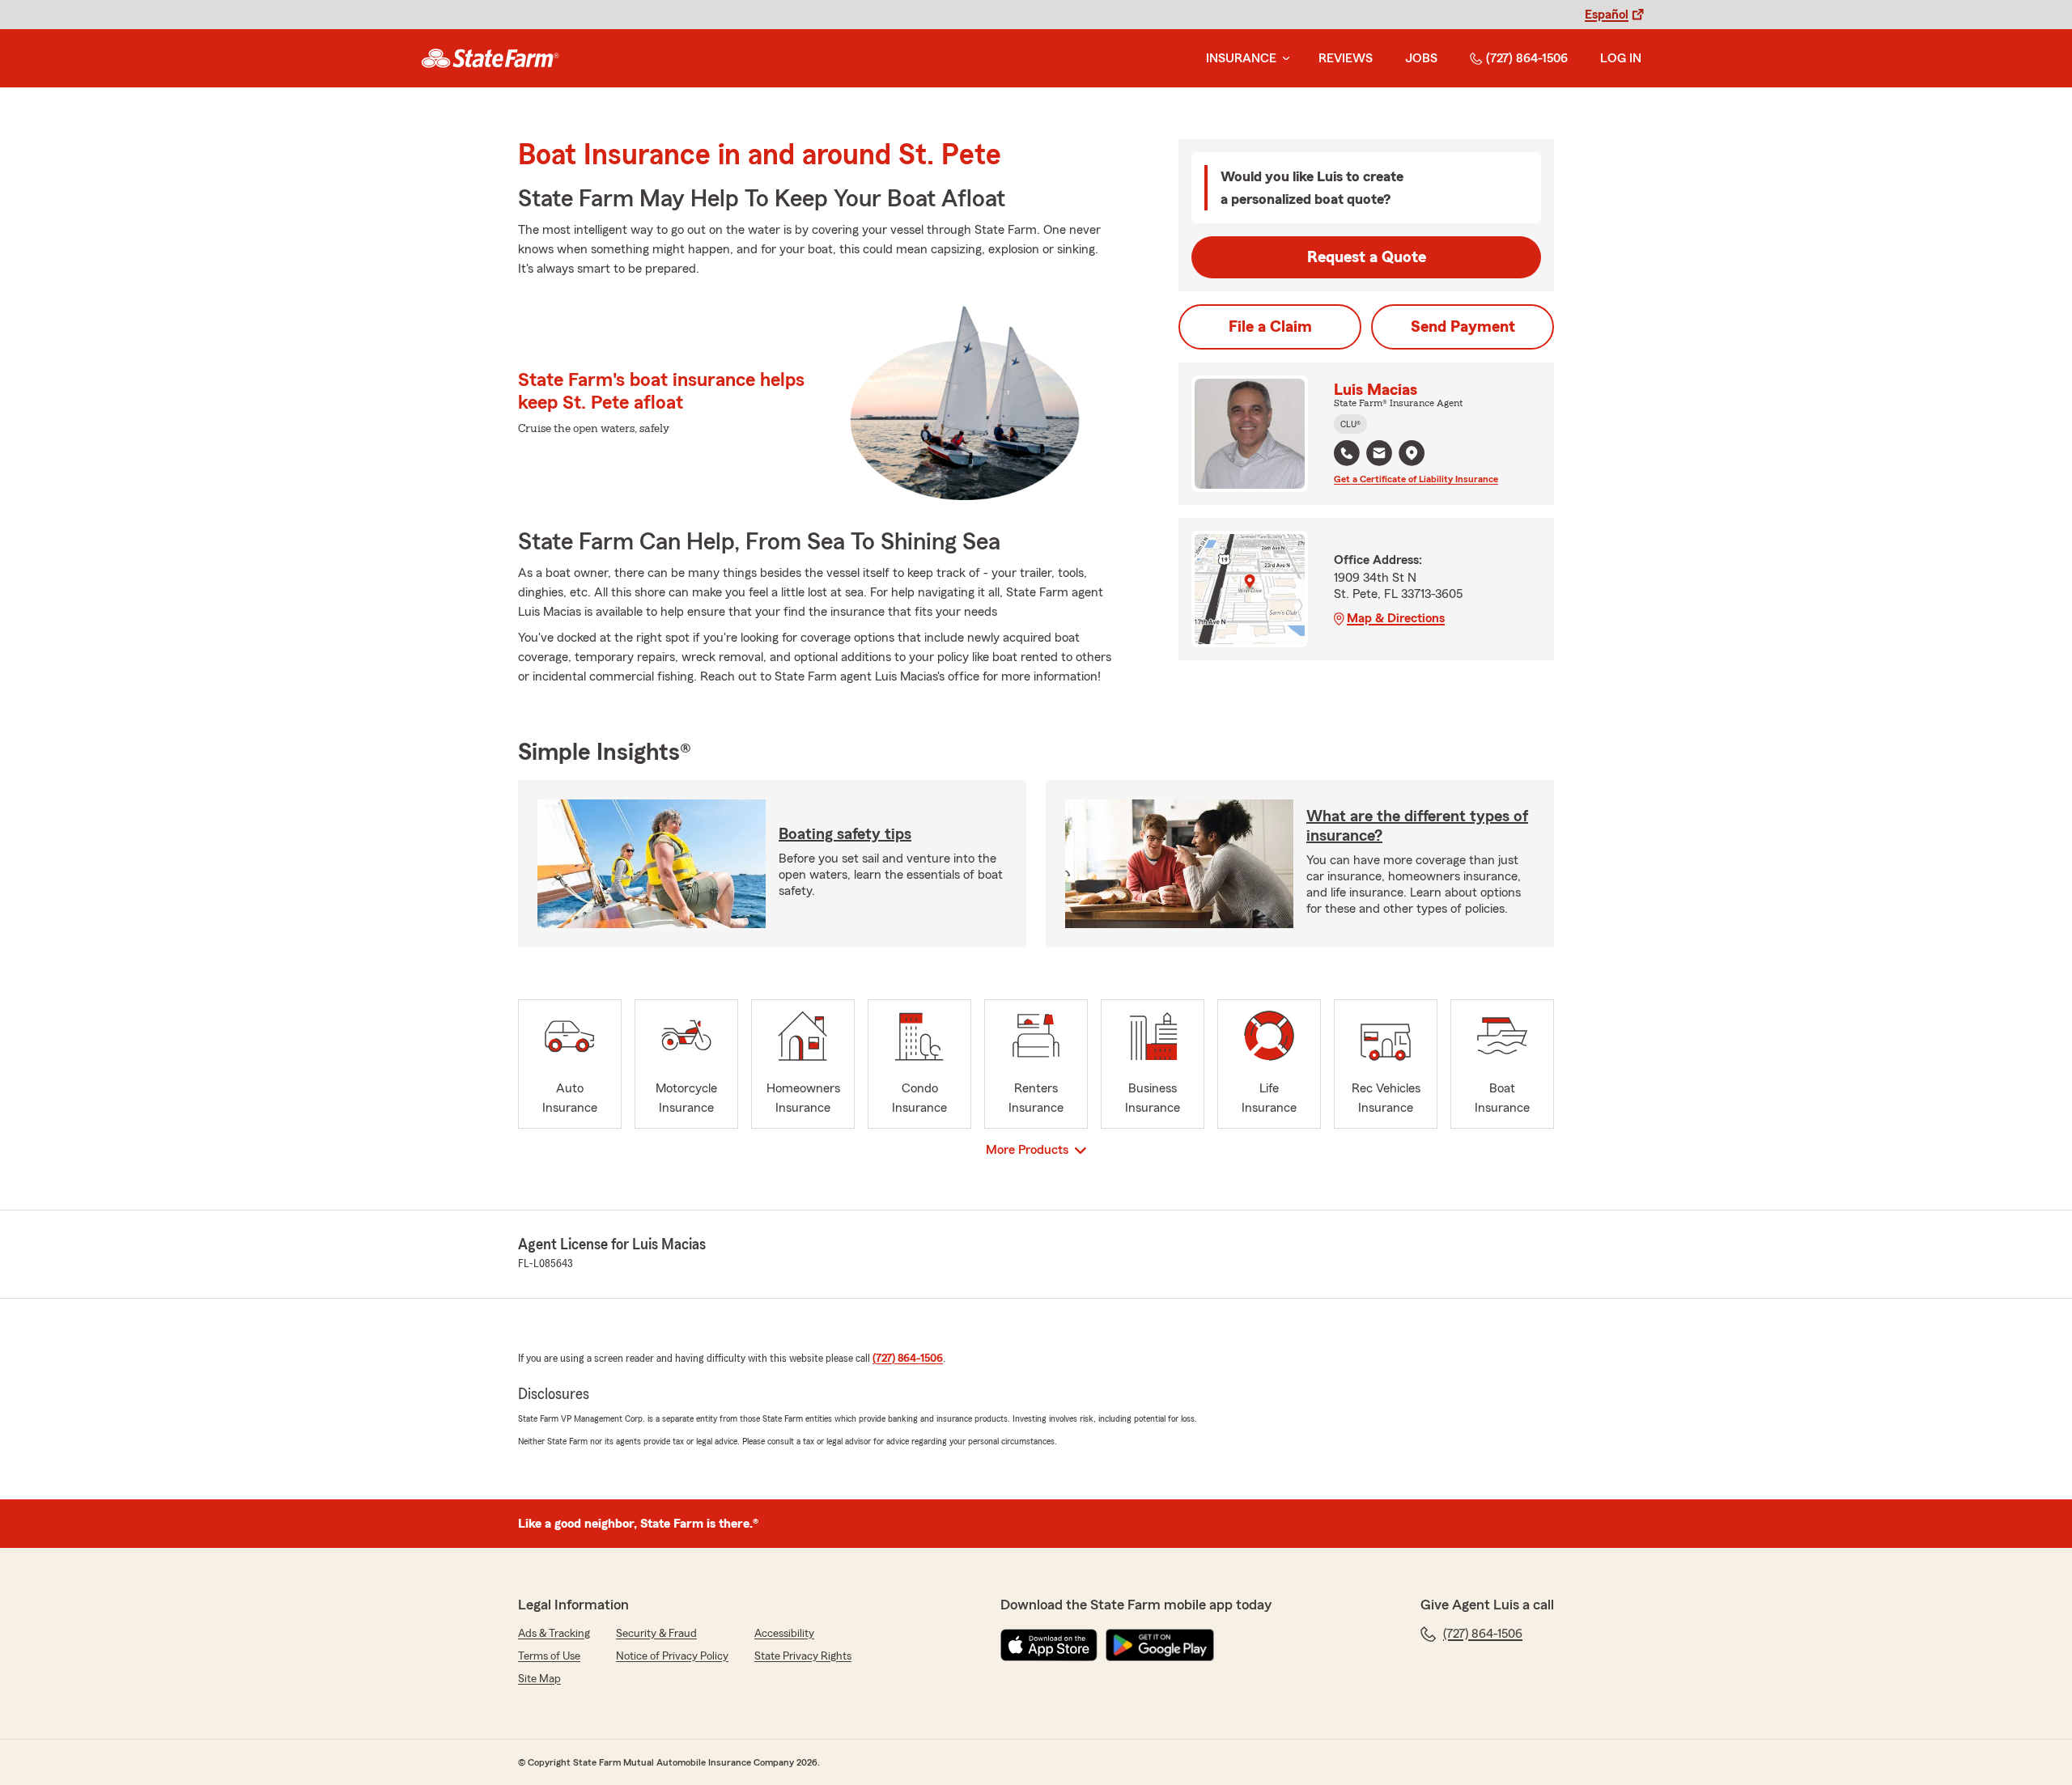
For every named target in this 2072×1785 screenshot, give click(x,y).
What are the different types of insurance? (1417, 826)
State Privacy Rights (803, 1656)
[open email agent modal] (1379, 455)
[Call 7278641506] (1347, 453)
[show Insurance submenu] (1283, 59)
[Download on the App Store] (1049, 1645)
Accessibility (784, 1634)
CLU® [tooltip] (1350, 424)
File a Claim (1270, 327)
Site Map (539, 1679)
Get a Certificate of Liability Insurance (1416, 479)
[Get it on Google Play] (1160, 1645)
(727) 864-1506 (1527, 58)
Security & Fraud (656, 1634)
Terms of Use (549, 1656)
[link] (490, 58)
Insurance (1241, 58)
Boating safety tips (845, 834)
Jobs (1421, 58)
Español (1607, 15)
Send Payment (1463, 327)
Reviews (1346, 58)
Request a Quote (1367, 257)
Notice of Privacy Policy (672, 1656)
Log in (1621, 58)
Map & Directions (1396, 618)
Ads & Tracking (554, 1634)
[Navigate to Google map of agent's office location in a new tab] (1412, 453)
